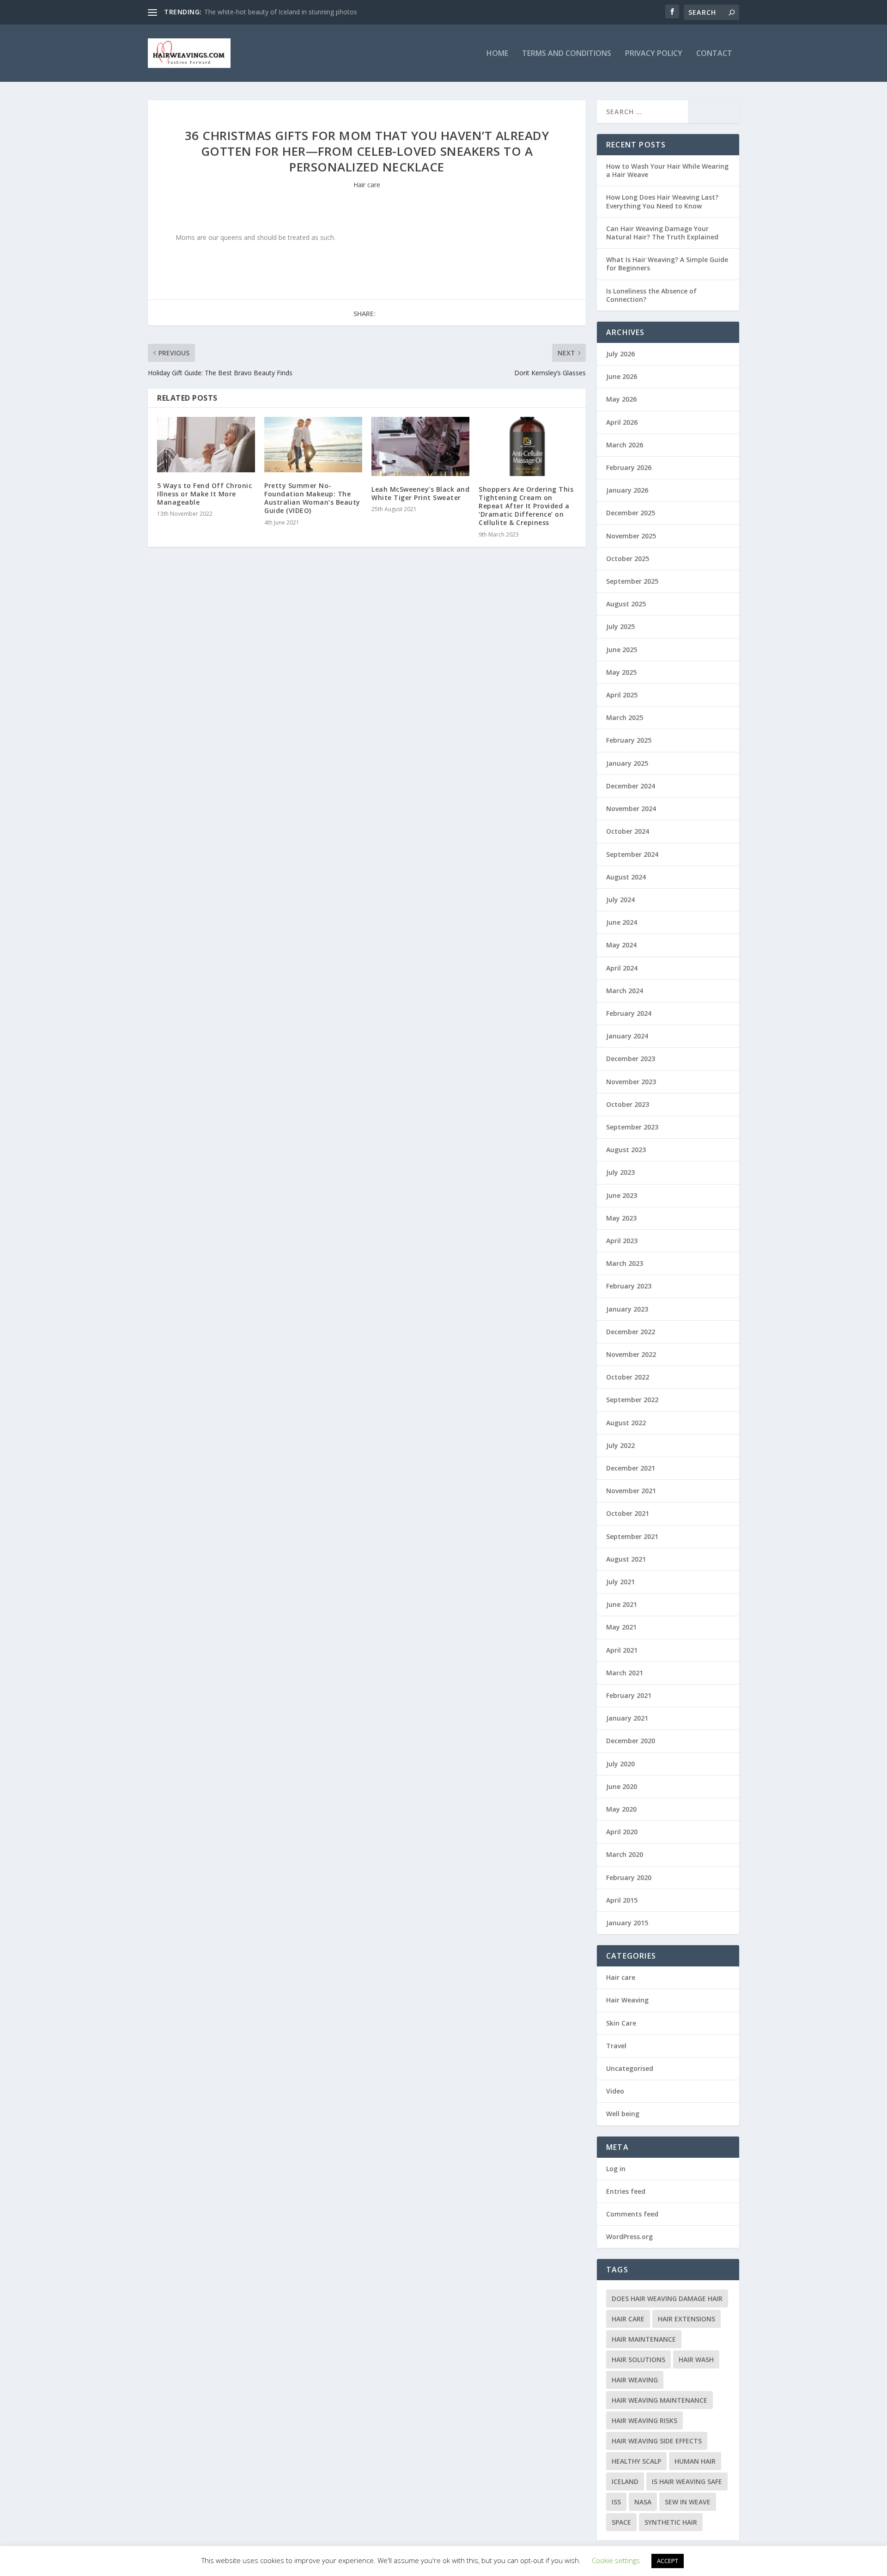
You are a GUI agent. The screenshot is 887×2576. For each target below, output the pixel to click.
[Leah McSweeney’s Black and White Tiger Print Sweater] (420, 446)
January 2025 (627, 763)
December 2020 (631, 1741)
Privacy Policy (654, 54)
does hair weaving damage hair (667, 2298)
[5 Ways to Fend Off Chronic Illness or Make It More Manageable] (206, 444)
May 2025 (621, 672)
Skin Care (621, 2023)
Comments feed (632, 2214)
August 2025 (626, 604)
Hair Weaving (627, 2000)
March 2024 (625, 991)
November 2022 (631, 1354)
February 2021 (629, 1695)
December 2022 (631, 1332)
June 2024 (622, 922)
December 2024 (631, 786)
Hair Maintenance (644, 2339)
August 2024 (626, 877)
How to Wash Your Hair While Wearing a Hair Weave (667, 170)
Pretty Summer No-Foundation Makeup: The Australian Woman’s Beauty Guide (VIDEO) (312, 498)
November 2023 (631, 1082)
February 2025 (629, 740)
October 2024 (628, 831)
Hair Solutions (638, 2359)
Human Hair (695, 2461)
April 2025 (622, 695)
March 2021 (625, 1673)
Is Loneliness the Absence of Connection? (651, 295)
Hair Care (628, 2319)
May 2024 (621, 945)
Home (497, 54)
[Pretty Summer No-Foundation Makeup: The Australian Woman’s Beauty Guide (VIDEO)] (313, 444)
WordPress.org (629, 2237)
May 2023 (621, 1218)
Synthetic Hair (671, 2522)
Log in (616, 2169)
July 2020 (620, 1764)
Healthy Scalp (636, 2461)
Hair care (367, 185)
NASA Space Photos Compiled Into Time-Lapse (275, 12)
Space (621, 2522)
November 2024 (631, 809)
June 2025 (622, 650)
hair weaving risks (644, 2420)
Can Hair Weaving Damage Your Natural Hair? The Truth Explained (662, 233)
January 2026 (627, 490)
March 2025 (625, 717)
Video (615, 2091)
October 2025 (628, 559)
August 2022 (626, 1423)
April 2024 (622, 968)
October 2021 (628, 1513)
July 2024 (620, 900)
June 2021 (622, 1604)
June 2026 (622, 376)
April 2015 (622, 1900)
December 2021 (631, 1468)
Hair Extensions (687, 2319)
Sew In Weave (688, 2502)
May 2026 (621, 399)
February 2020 (629, 1877)
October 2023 (628, 1104)
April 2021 (622, 1650)
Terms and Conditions (567, 54)
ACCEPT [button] (668, 2561)
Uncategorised (630, 2068)
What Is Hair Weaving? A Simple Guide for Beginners (667, 264)
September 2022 (632, 1400)
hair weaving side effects (657, 2441)
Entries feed (626, 2191)
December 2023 (631, 1059)
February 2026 (629, 467)
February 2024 (629, 1013)
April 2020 (622, 1832)
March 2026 (625, 445)
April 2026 (622, 422)
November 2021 (631, 1491)
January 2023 (627, 1309)
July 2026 (620, 354)
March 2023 (625, 1263)
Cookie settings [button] (616, 2560)
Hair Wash (696, 2359)
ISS (616, 2502)
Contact (714, 54)
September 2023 (632, 1127)
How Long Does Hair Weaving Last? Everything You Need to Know (662, 201)
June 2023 (622, 1195)
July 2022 (620, 1445)
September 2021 (632, 1536)
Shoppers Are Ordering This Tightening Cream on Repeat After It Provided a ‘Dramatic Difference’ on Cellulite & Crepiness (526, 506)
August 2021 (626, 1559)
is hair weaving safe (687, 2481)
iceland (625, 2481)
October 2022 (628, 1377)
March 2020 (625, 1854)
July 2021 (620, 1582)
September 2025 (632, 581)
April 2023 (622, 1241)
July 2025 (620, 626)
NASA (643, 2502)
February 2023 (629, 1286)
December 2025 (631, 513)
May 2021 (621, 1627)
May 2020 (621, 1809)
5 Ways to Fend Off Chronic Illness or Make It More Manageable (204, 494)
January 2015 (627, 1923)
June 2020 (622, 1786)
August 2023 (626, 1150)
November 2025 (631, 536)
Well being (623, 2114)
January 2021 (627, 1718)
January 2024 (627, 1036)
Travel (616, 2046)
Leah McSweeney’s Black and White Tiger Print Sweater (420, 493)
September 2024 (632, 854)
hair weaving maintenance (659, 2400)
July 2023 (620, 1172)
